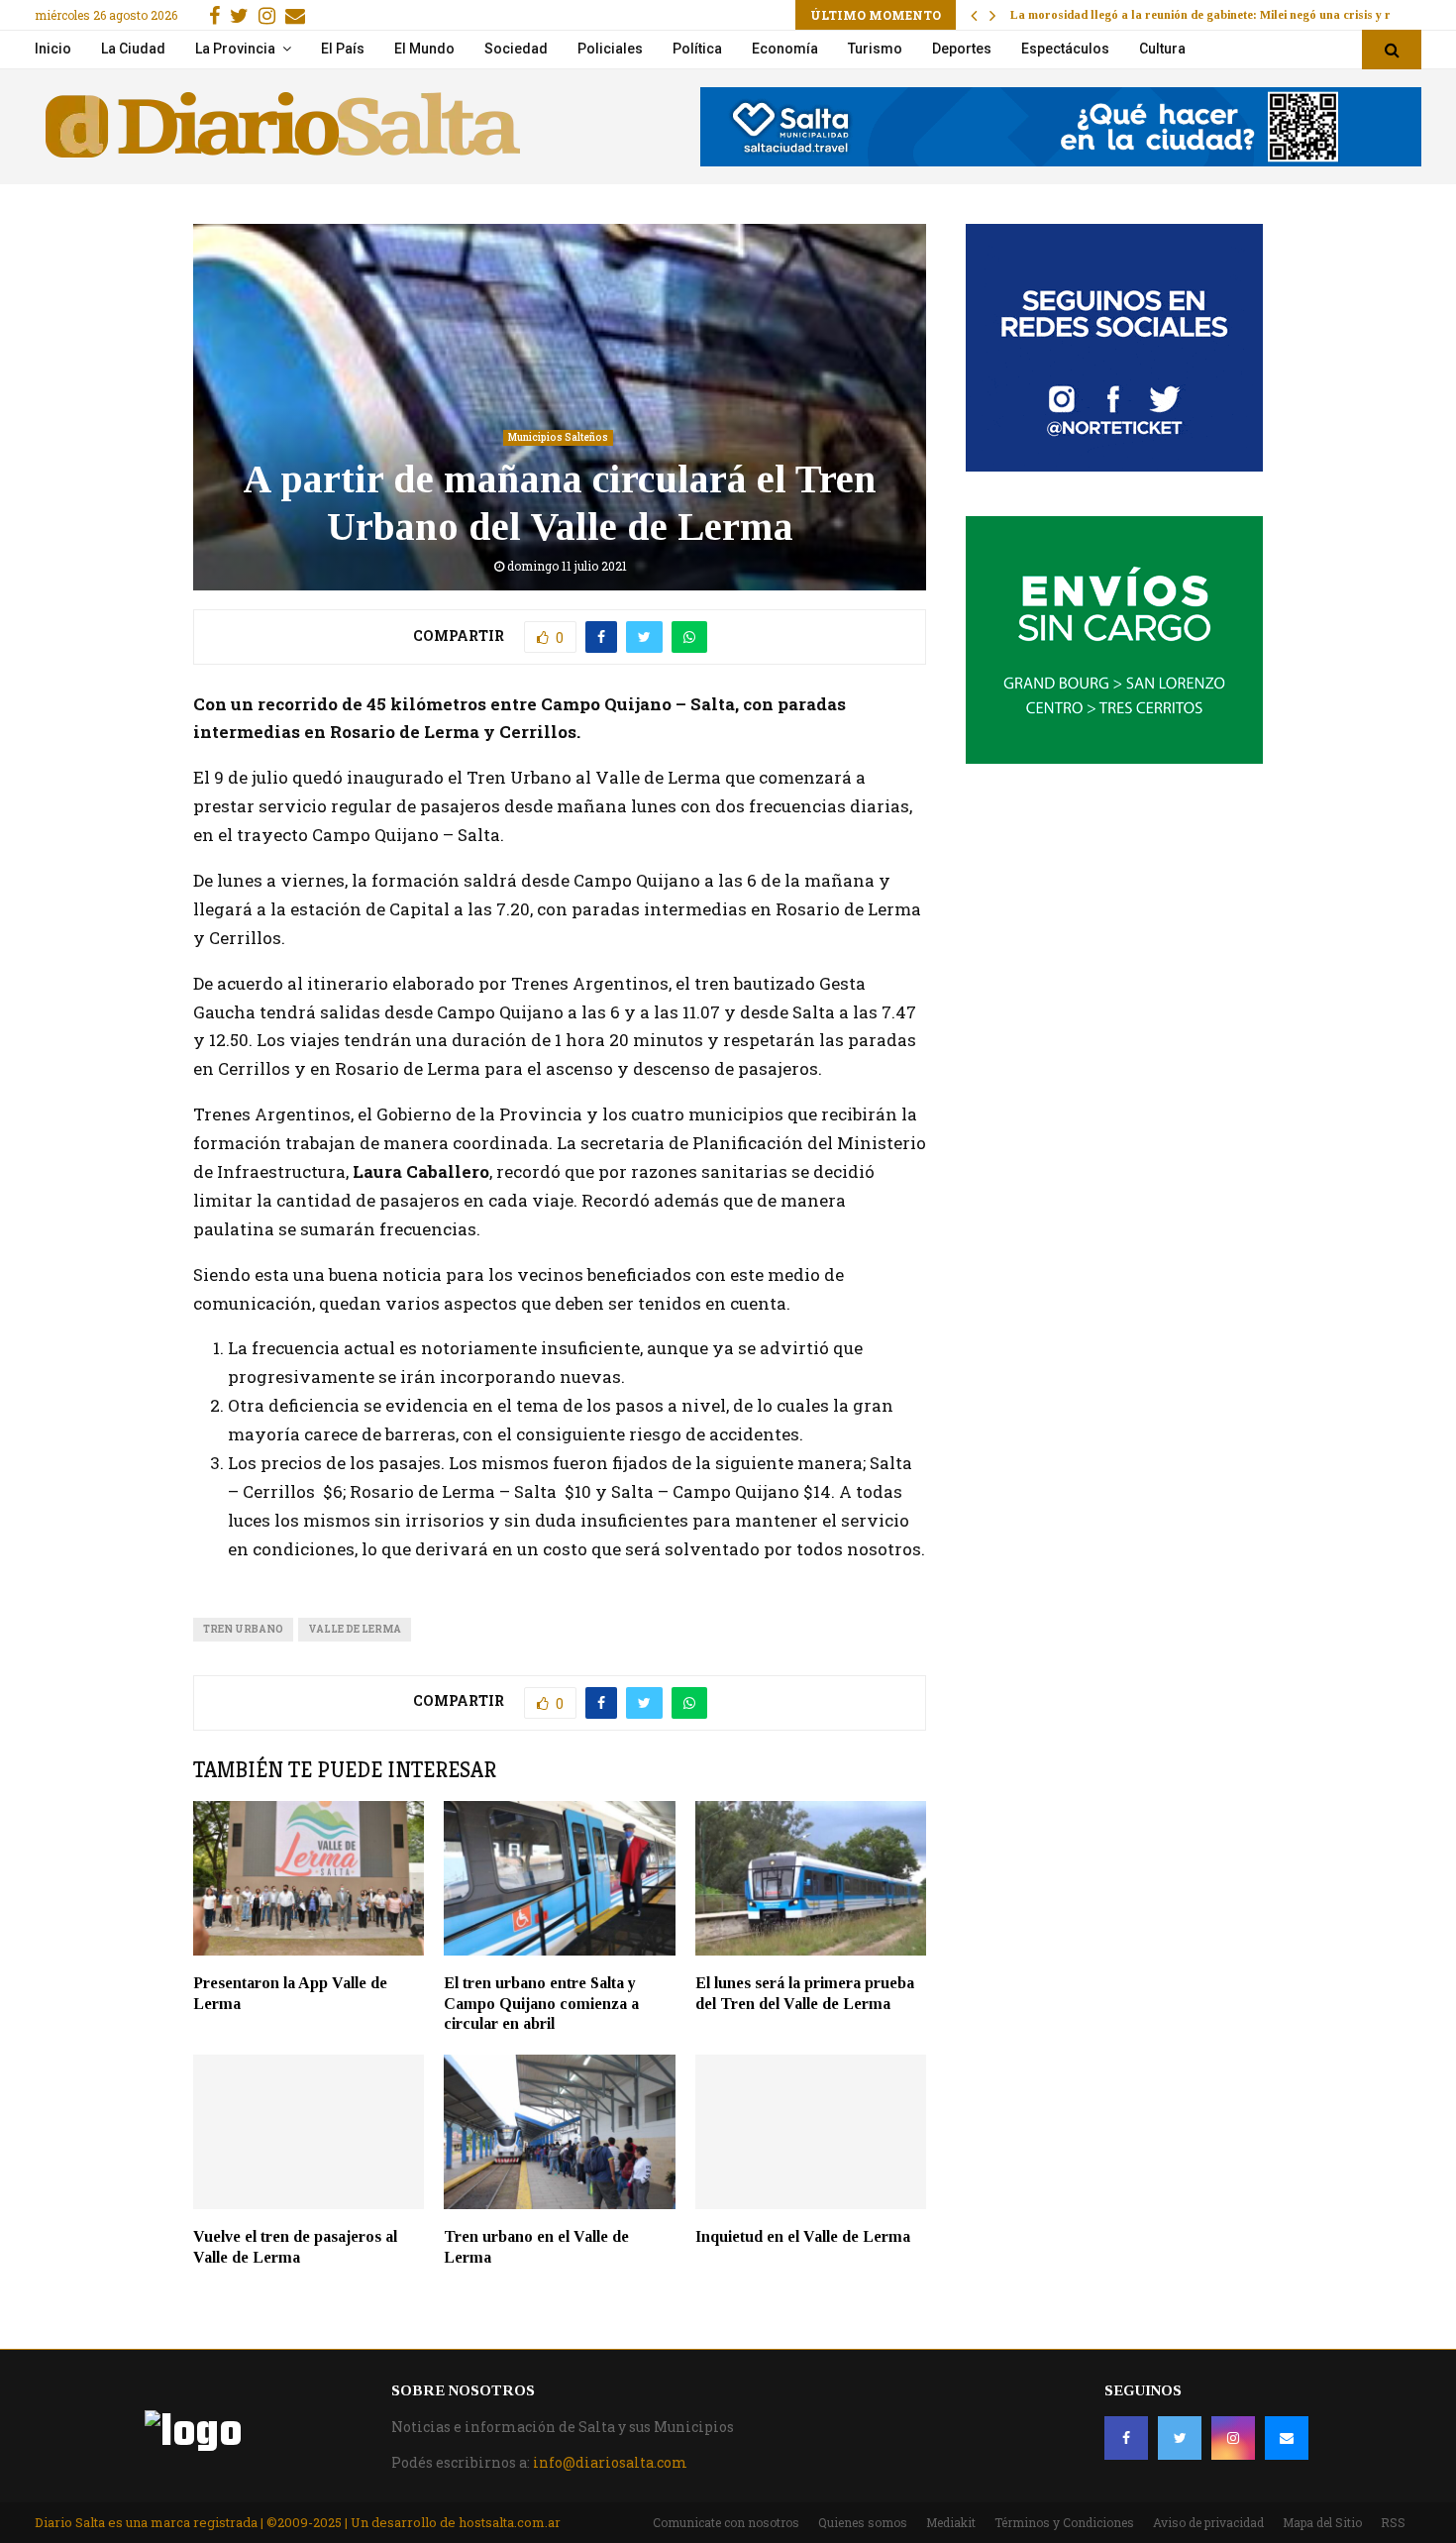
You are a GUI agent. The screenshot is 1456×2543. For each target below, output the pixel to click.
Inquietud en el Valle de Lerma (803, 2236)
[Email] (1287, 2438)
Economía (785, 49)
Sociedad (516, 49)
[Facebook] (1126, 2438)
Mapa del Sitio (1322, 2522)
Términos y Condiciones (1064, 2522)
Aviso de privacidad (1208, 2522)
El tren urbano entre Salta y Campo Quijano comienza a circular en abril (541, 2004)
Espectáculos (1065, 49)
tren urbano (243, 1629)
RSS (1393, 2522)
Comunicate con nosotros (726, 2522)
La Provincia (235, 49)
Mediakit (951, 2522)
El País (343, 49)
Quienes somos (863, 2522)
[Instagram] (1233, 2438)
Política (697, 49)
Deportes (962, 49)
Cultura (1162, 49)
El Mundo (424, 49)
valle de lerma (355, 1629)
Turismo (875, 49)
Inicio (53, 49)
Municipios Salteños (558, 437)
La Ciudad (133, 49)
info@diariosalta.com (610, 2462)
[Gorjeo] (1180, 2438)
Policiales (610, 49)
